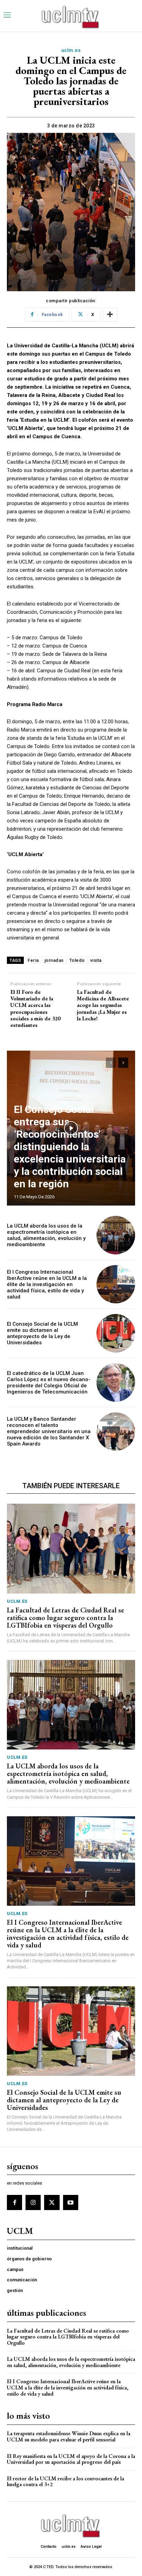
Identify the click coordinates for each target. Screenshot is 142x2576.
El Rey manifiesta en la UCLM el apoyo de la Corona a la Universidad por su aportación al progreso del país (71, 2459)
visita (96, 960)
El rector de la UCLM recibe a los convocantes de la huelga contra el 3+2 (65, 2482)
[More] (110, 315)
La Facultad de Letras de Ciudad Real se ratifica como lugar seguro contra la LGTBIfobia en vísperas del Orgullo (65, 1618)
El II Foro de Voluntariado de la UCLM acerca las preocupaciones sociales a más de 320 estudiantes (35, 1008)
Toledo (77, 960)
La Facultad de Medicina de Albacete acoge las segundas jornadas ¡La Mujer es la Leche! (103, 1005)
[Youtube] (71, 2202)
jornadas (54, 960)
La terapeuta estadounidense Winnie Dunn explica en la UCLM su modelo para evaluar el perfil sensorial (69, 2436)
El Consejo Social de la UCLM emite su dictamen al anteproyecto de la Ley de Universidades (42, 1333)
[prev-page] (111, 1063)
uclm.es (71, 50)
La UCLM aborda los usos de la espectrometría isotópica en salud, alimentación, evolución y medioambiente (46, 1235)
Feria (33, 960)
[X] (52, 2202)
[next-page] (123, 1063)
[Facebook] (14, 2202)
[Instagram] (33, 2202)
